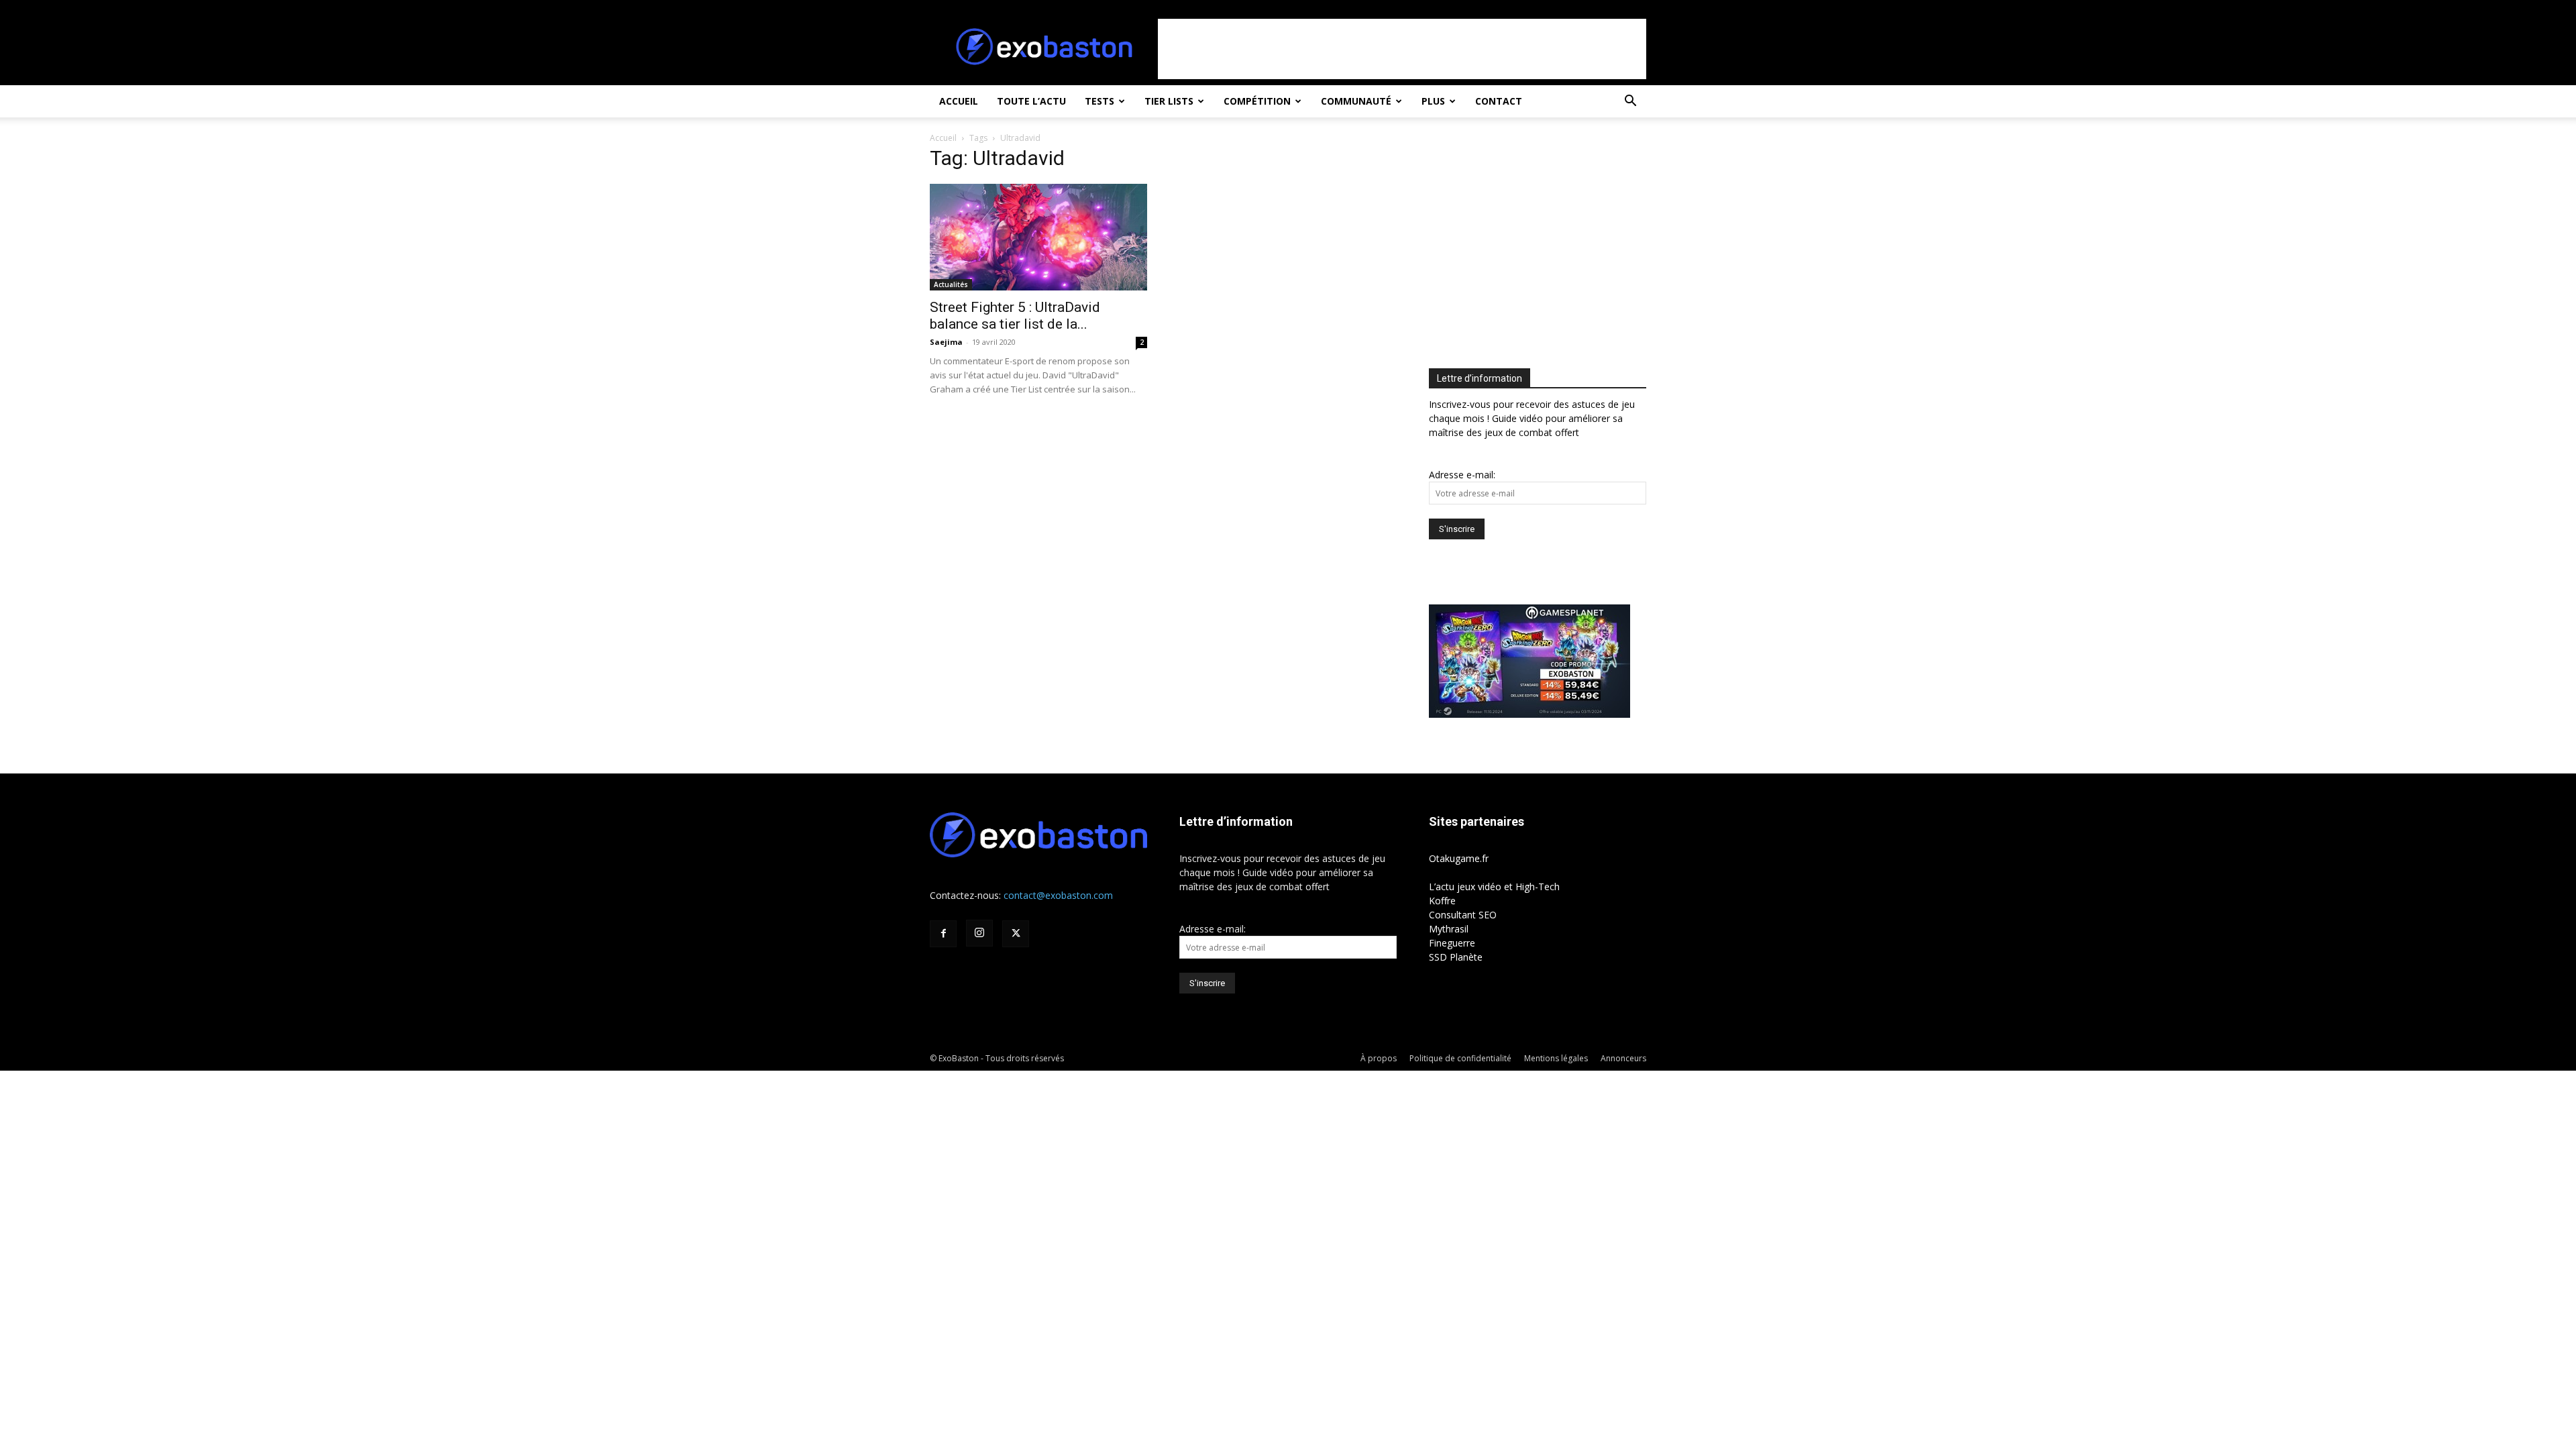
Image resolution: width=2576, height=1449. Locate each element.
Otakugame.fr (1459, 858)
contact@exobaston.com (1058, 895)
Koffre (1442, 901)
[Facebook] (943, 934)
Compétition (1257, 101)
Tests (1099, 101)
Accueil (959, 101)
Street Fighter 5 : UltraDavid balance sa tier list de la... (1015, 316)
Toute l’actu (1031, 101)
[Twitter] (1016, 934)
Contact (1499, 101)
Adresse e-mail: (1462, 475)
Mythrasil (1449, 929)
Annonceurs (1623, 1058)
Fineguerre (1452, 943)
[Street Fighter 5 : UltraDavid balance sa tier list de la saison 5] (1038, 237)
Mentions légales (1556, 1058)
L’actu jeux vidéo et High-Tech (1494, 887)
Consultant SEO (1463, 915)
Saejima (946, 342)
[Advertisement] (1402, 49)
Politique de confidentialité (1460, 1058)
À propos (1379, 1058)
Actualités (951, 284)
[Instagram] (979, 933)
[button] (1630, 102)
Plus (1433, 101)
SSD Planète (1456, 957)
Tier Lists (1169, 101)
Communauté (1356, 101)
